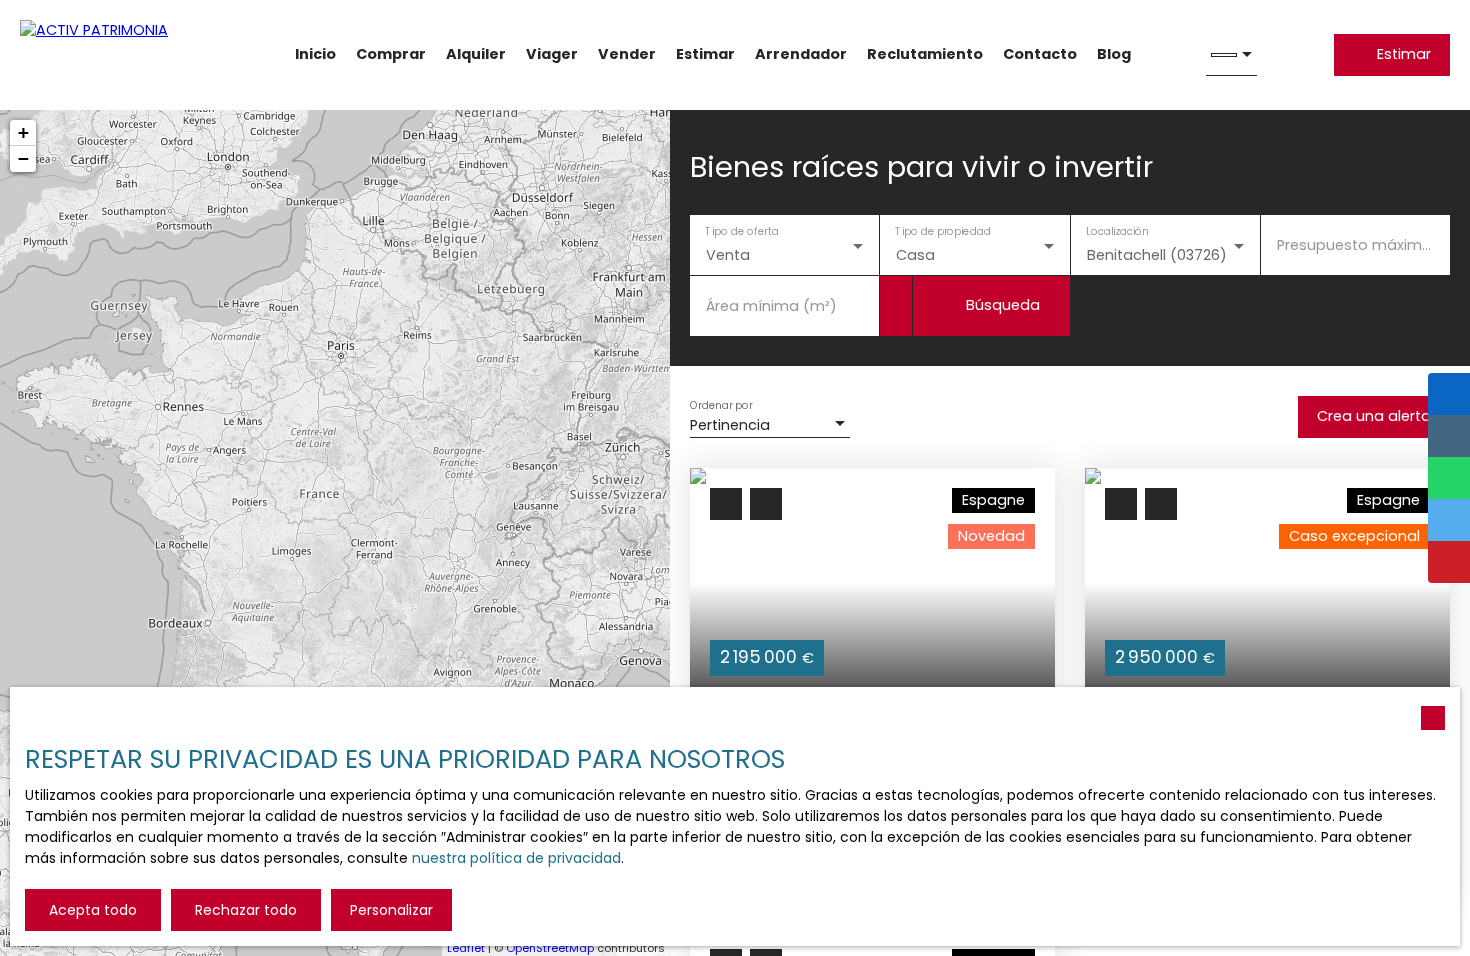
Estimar (705, 54)
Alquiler (476, 54)
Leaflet (466, 948)
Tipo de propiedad (943, 231)
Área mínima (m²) (771, 306)
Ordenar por (721, 404)
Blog (1114, 54)
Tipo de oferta (742, 231)
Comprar (391, 54)
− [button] (23, 158)
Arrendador (801, 54)
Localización (1117, 231)
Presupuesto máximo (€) (1355, 245)
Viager (552, 54)
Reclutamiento (925, 54)
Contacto (1040, 54)
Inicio (315, 54)
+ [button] (23, 132)
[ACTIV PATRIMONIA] (120, 55)
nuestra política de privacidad (516, 858)
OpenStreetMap (550, 948)
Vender (627, 54)
